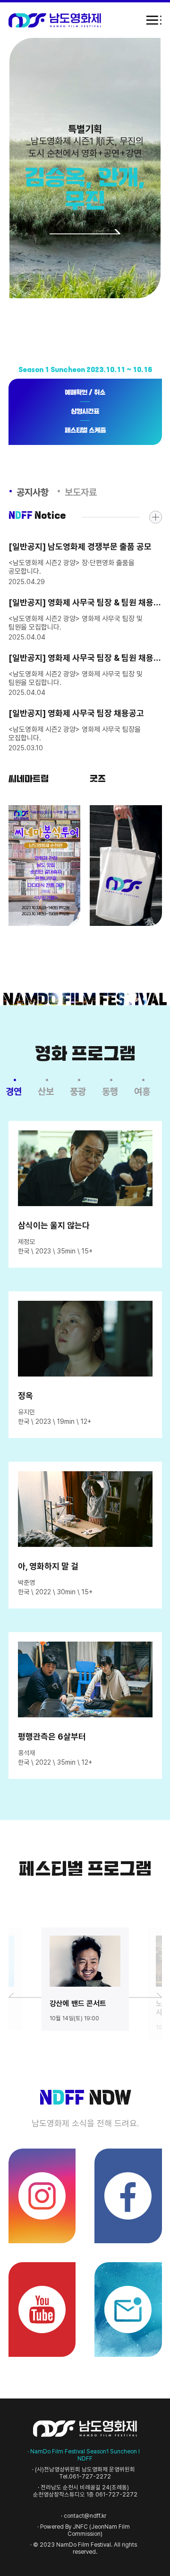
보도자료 (81, 492)
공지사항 (33, 492)
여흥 (142, 1092)
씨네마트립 (45, 866)
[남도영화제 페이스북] (128, 2196)
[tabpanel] (85, 1979)
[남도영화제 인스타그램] (42, 2196)
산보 (46, 1092)
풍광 (78, 1092)
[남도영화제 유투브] (42, 2310)
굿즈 (126, 866)
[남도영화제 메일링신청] (128, 2310)
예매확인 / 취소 (85, 393)
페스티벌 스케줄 (85, 431)
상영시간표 (85, 412)
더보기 (156, 517)
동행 (110, 1092)
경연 (14, 1092)
